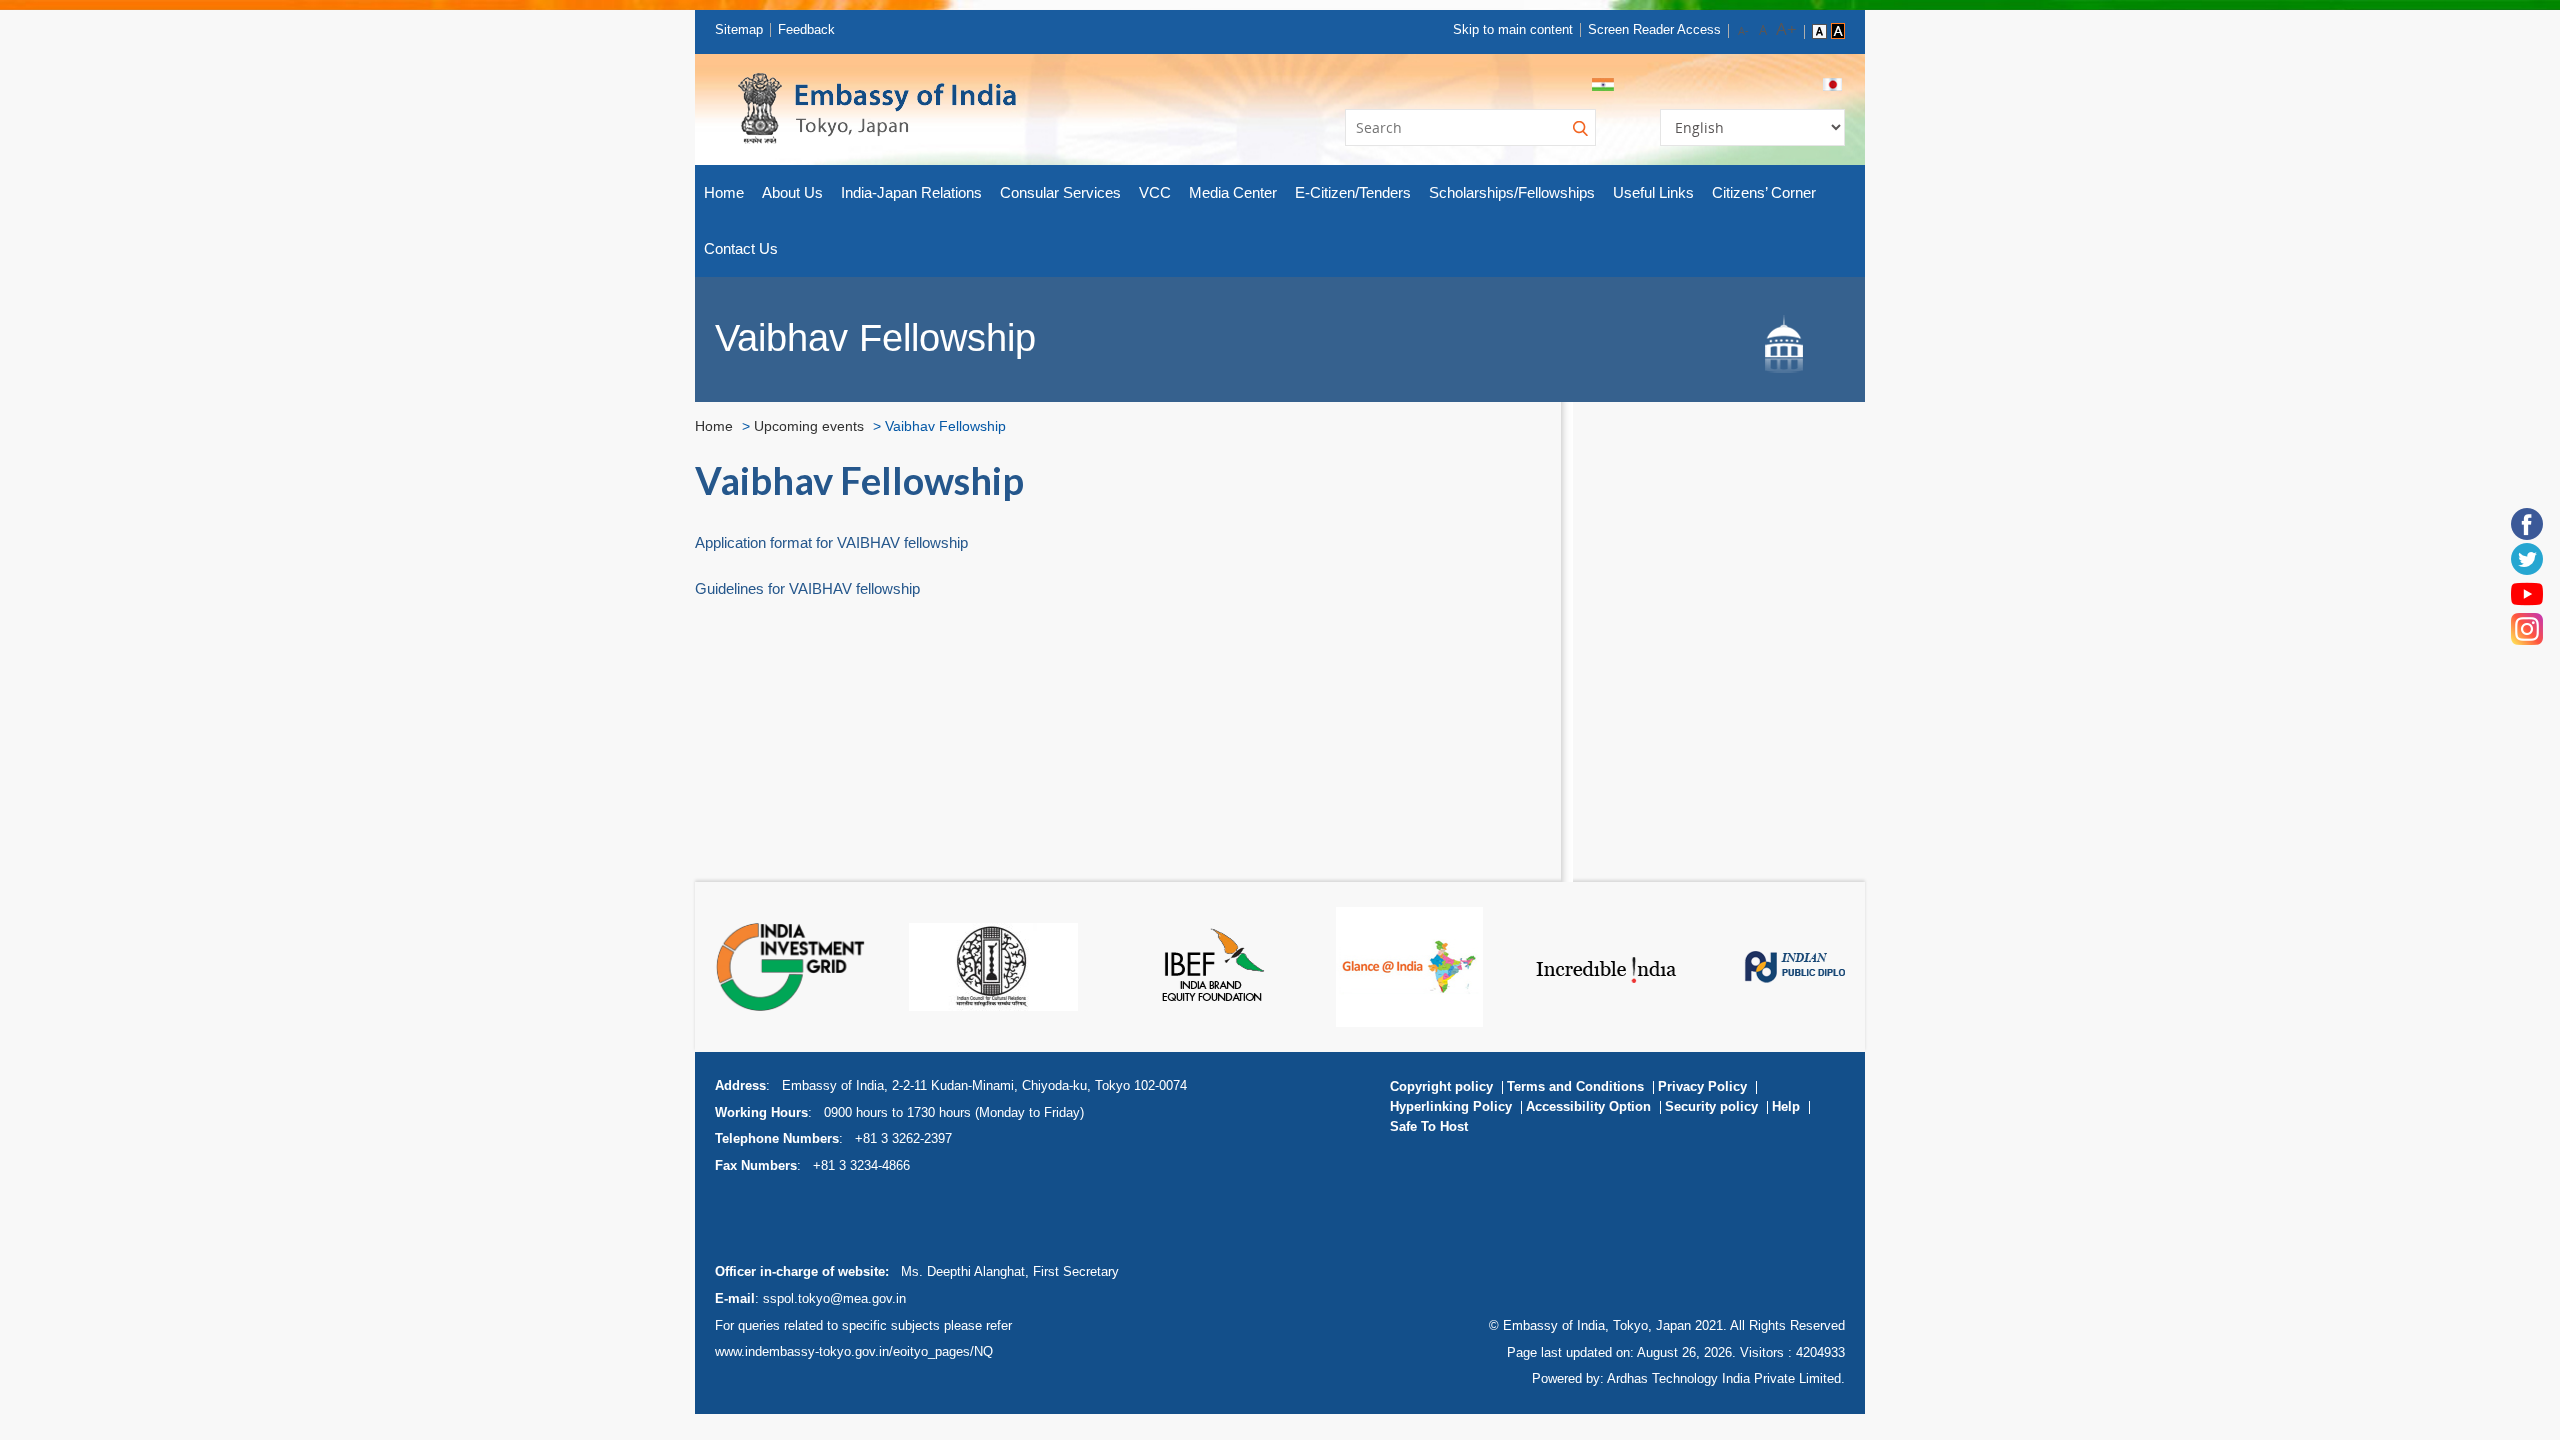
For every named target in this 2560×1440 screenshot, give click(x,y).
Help (1786, 1106)
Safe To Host (1429, 1126)
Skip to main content (1513, 29)
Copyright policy (1441, 1086)
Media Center (1233, 192)
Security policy (1711, 1106)
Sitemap (739, 29)
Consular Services (1060, 192)
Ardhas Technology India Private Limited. (1726, 1378)
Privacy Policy (1702, 1086)
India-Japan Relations (911, 192)
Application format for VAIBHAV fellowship (831, 542)
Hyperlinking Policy (1451, 1106)
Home (724, 192)
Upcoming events (809, 426)
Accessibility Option (1588, 1106)
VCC (1155, 192)
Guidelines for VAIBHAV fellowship (807, 588)
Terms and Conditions (1575, 1086)
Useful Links (1653, 192)
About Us (792, 192)
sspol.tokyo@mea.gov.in (834, 1298)
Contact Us (741, 248)
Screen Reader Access (1654, 29)
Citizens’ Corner (1764, 192)
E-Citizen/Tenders (1353, 192)
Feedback (806, 29)
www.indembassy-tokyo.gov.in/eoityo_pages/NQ (854, 1351)
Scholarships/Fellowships (1512, 192)
